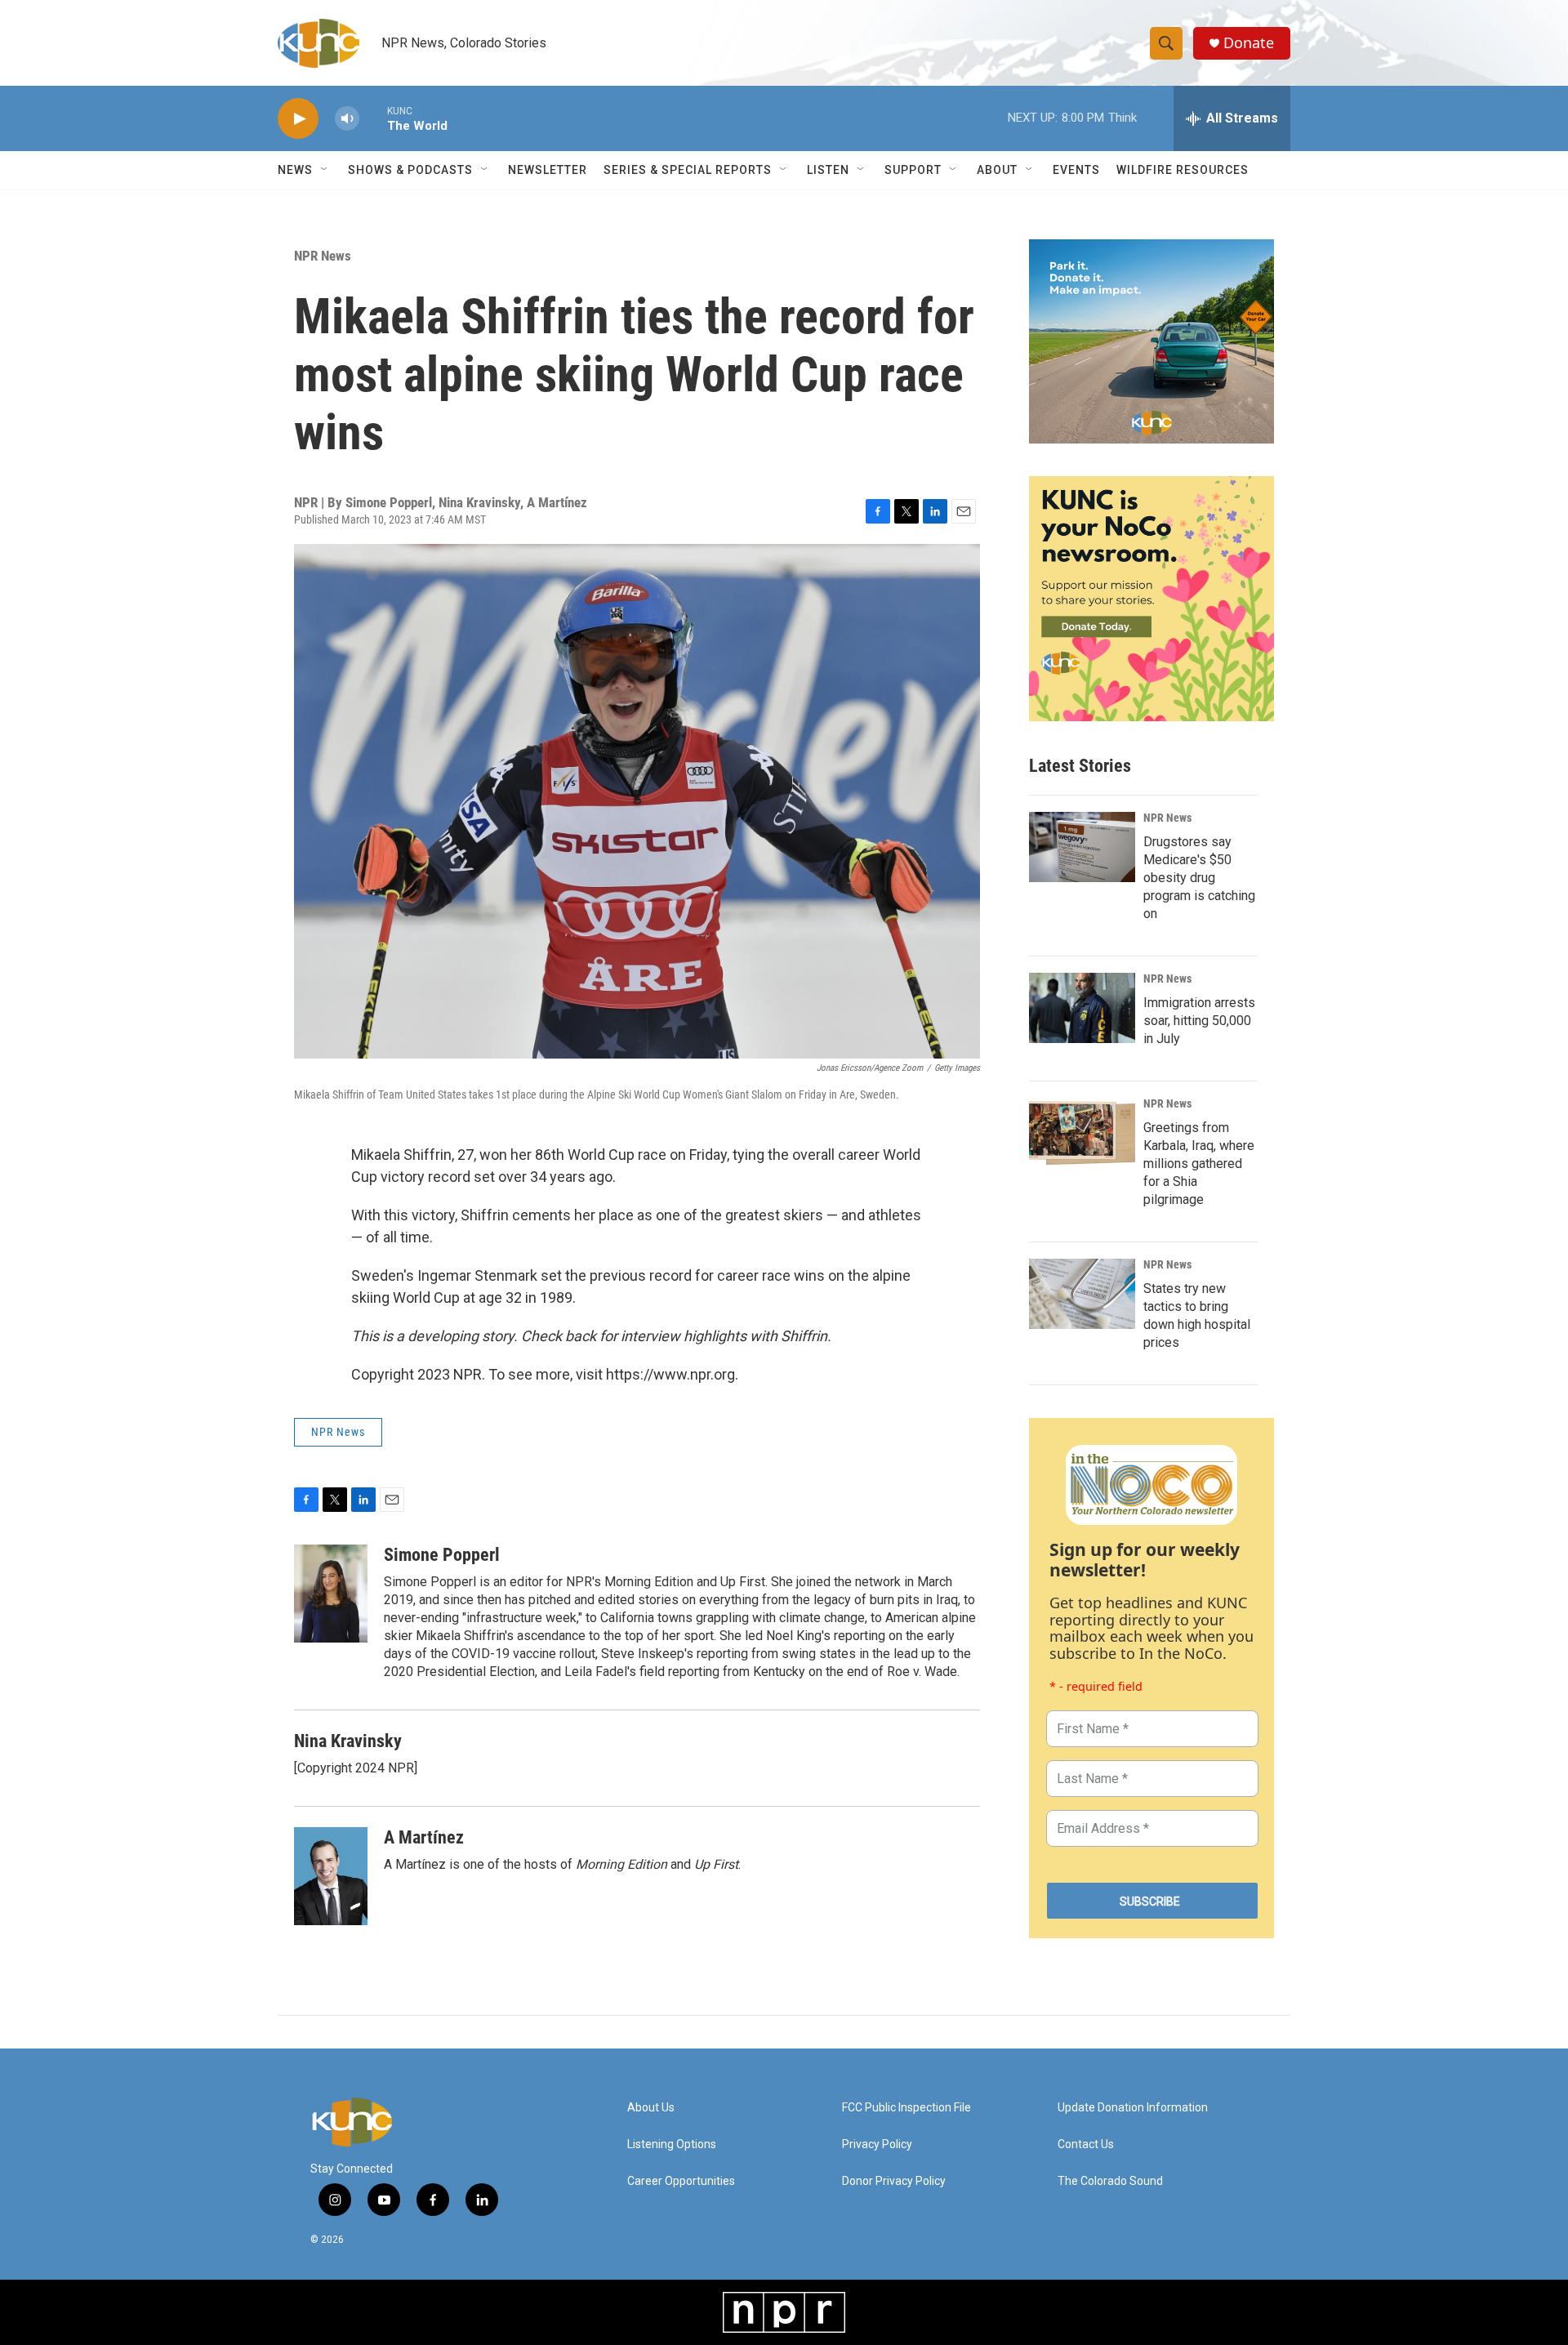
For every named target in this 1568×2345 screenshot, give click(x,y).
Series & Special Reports (688, 170)
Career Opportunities (681, 2181)
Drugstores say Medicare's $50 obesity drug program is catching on (1199, 878)
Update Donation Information (1133, 2108)
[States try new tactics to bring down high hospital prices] (1082, 1294)
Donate (1249, 43)
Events (1076, 170)
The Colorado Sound (1110, 2181)
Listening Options (672, 2144)
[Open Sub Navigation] (325, 170)
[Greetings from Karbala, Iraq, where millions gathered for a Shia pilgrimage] (1082, 1133)
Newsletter (548, 170)
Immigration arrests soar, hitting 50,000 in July (1199, 1021)
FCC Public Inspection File (906, 2108)
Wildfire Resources (1183, 170)
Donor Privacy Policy (894, 2181)
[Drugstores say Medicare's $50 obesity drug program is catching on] (1082, 847)
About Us (651, 2108)
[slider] (373, 118)
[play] (298, 119)
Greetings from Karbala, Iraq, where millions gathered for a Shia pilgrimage (1199, 1164)
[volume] (347, 119)
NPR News (323, 256)
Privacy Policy (877, 2144)
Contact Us (1086, 2144)
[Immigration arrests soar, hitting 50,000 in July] (1082, 1008)
